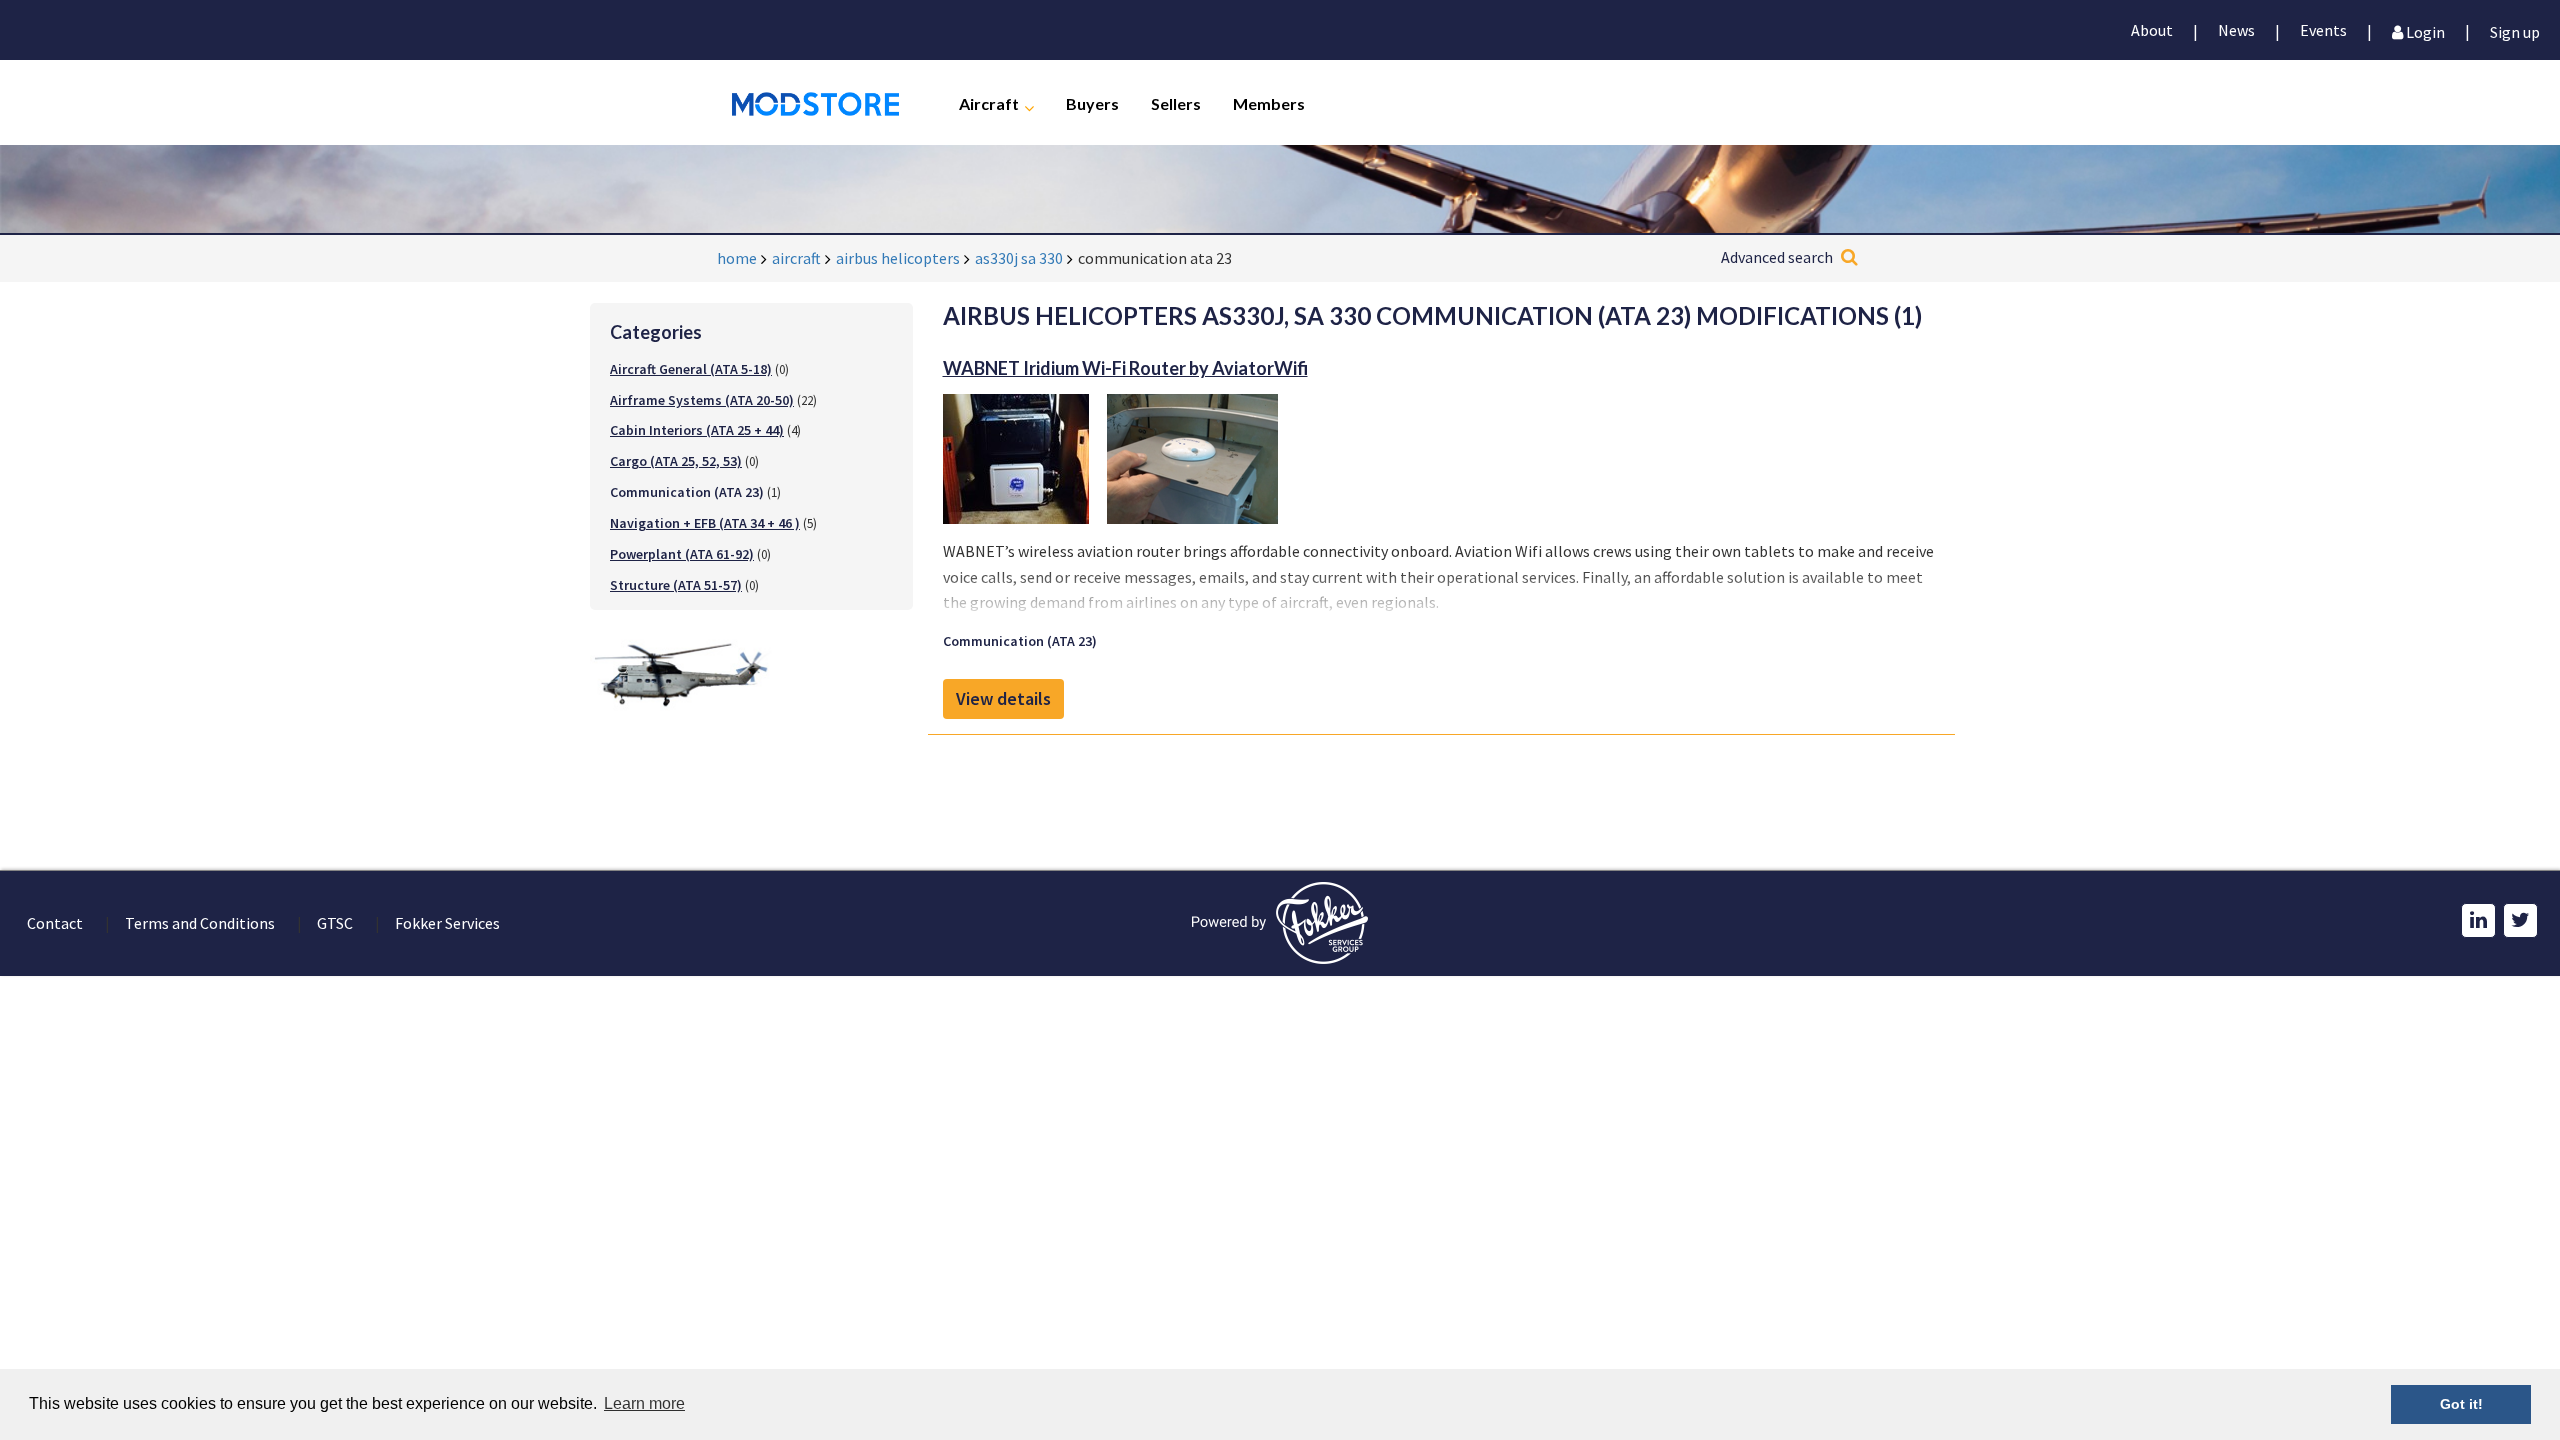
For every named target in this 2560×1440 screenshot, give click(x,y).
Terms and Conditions (200, 923)
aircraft (796, 258)
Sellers (1176, 102)
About (2152, 30)
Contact (55, 923)
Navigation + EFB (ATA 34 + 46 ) (705, 523)
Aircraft (989, 102)
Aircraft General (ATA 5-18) (691, 369)
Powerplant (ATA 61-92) (682, 554)
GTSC (335, 923)
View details (1003, 698)
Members (1269, 102)
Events (2323, 30)
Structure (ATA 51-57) (676, 585)
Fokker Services (447, 923)
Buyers (1092, 102)
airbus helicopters (898, 258)
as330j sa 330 (1019, 258)
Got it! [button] (2461, 1404)
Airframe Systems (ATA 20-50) (702, 400)
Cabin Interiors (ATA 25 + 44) (697, 430)
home (737, 258)
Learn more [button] (644, 1403)
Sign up (2515, 30)
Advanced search (1777, 257)
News (2236, 30)
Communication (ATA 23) (1020, 641)
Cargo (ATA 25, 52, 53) (676, 461)
